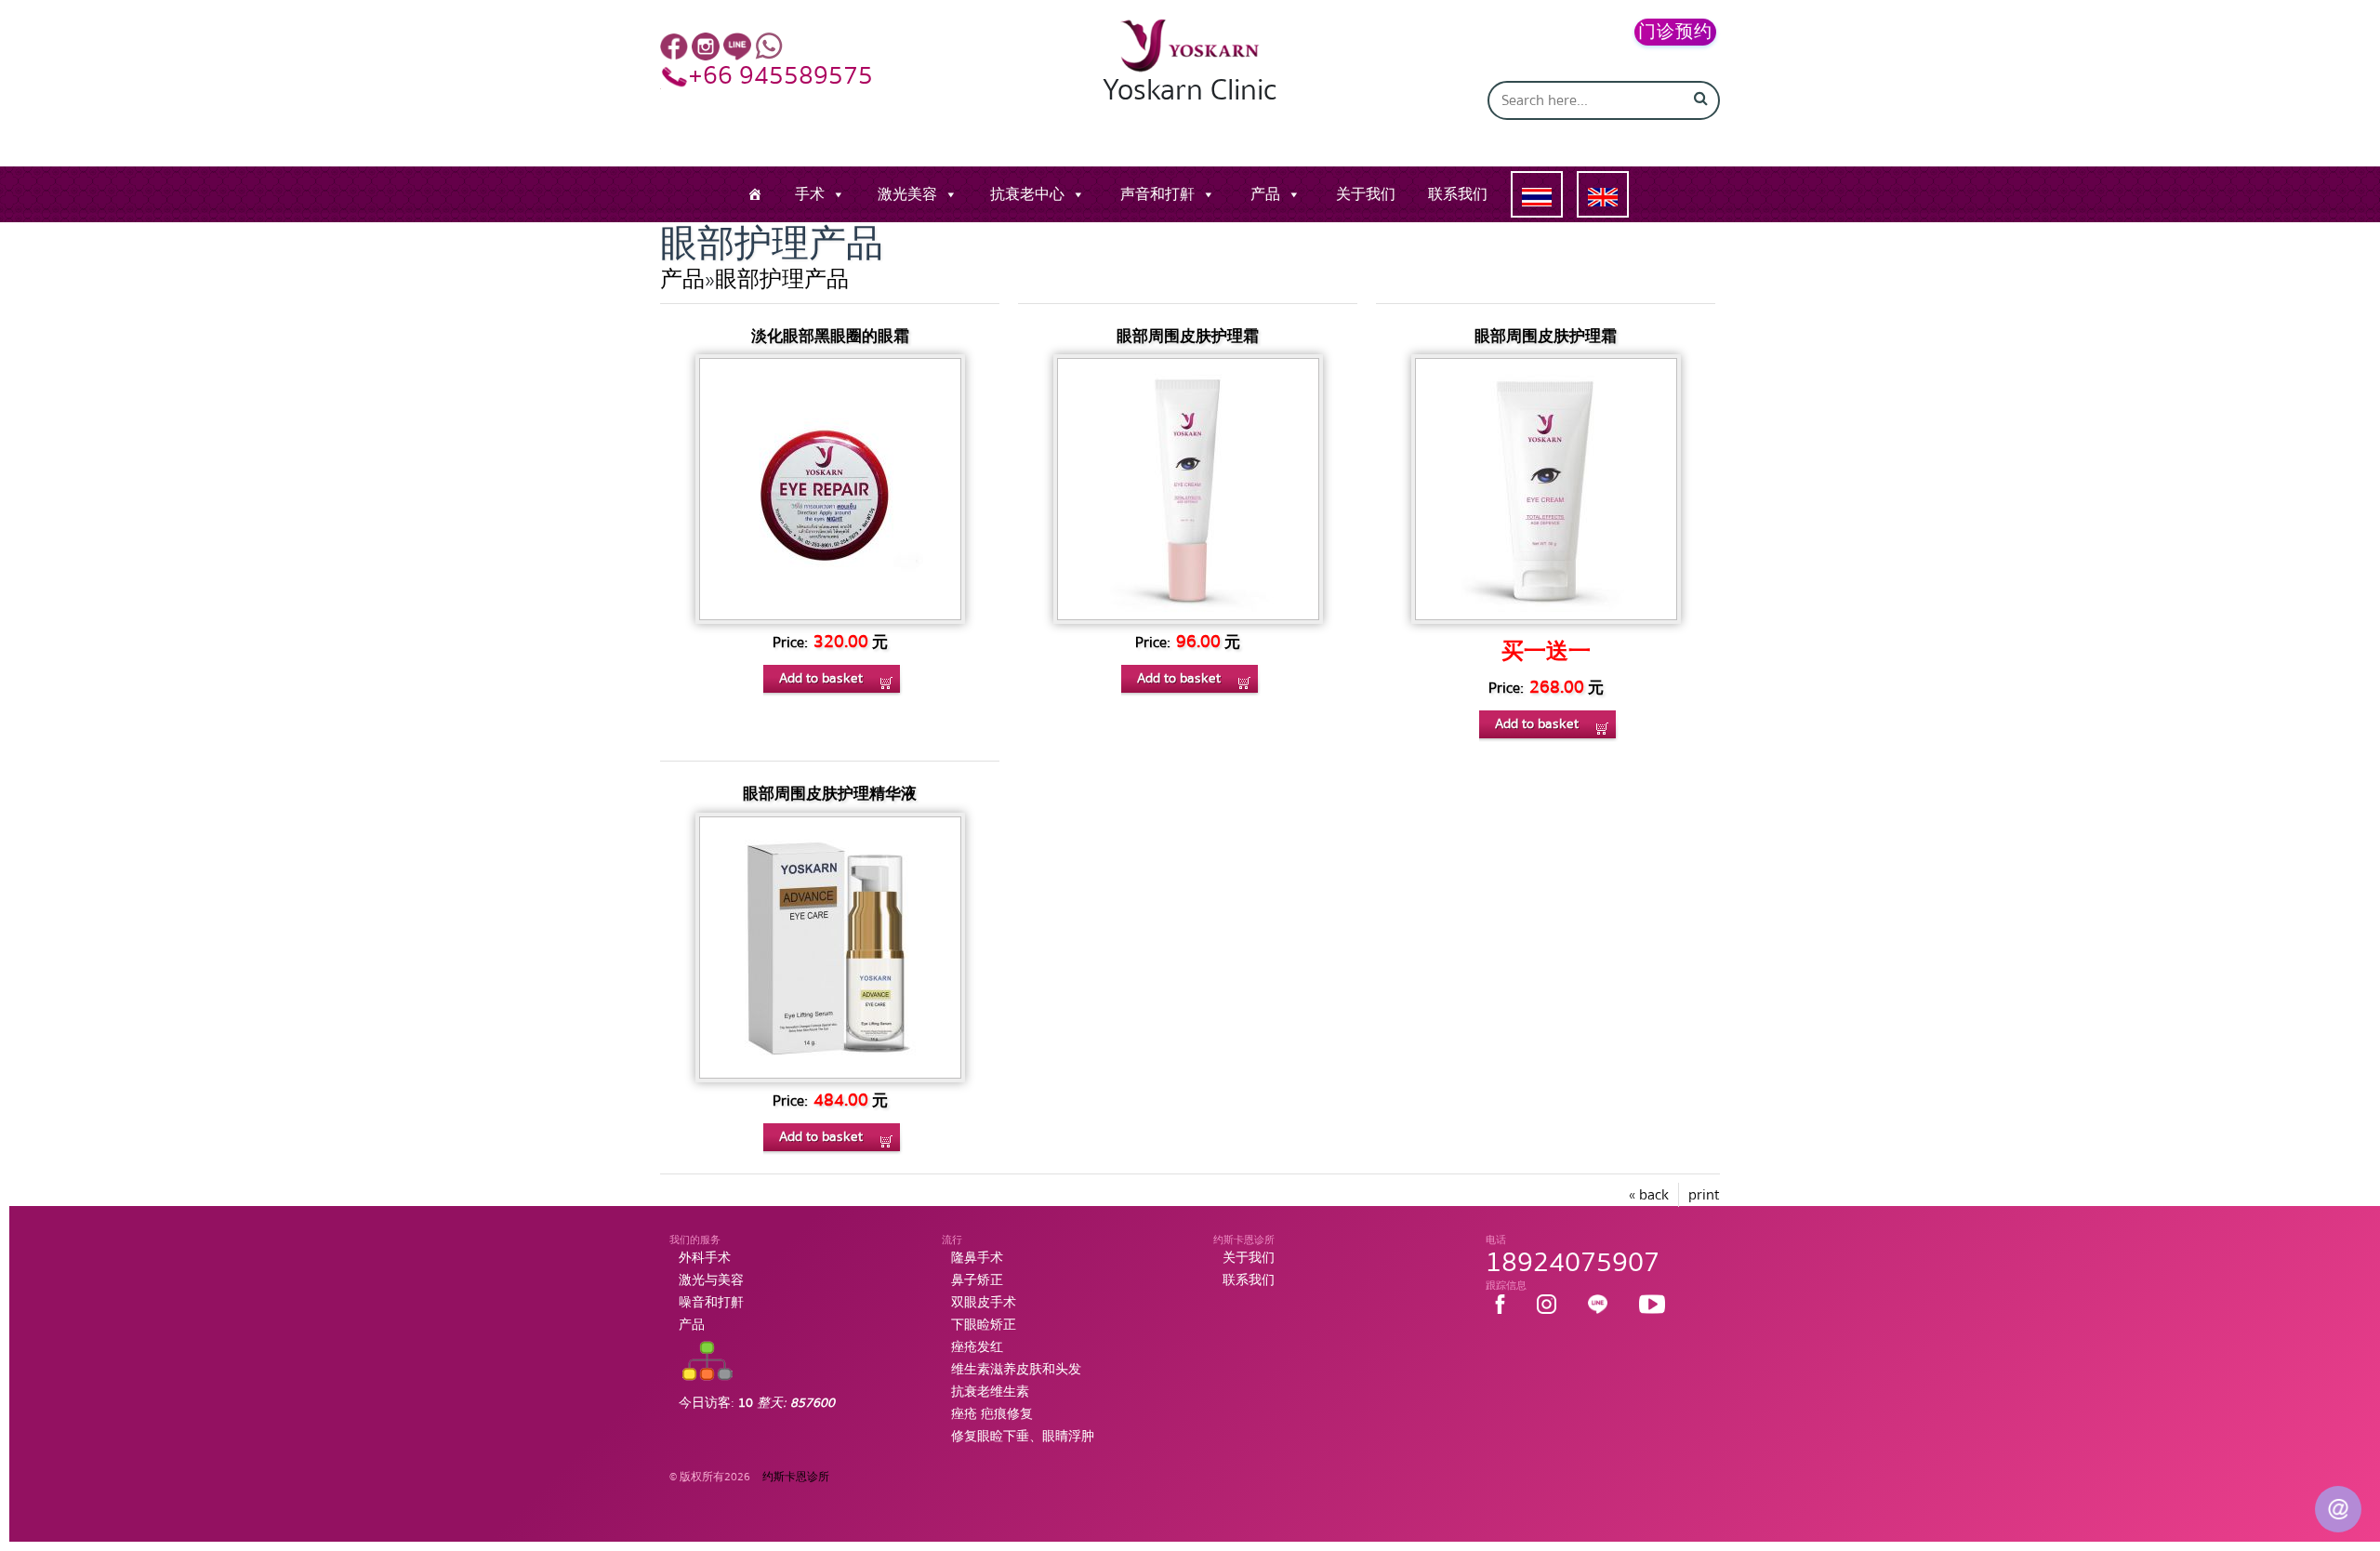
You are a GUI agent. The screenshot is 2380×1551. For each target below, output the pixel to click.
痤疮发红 (977, 1347)
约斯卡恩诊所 (796, 1477)
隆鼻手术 (977, 1258)
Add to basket (821, 678)
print (1704, 1195)
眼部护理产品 (782, 279)
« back (1649, 1195)
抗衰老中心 (1027, 194)
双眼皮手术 (984, 1303)
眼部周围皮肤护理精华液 (830, 794)
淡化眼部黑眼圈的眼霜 (830, 336)
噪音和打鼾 (711, 1303)
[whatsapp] (769, 46)
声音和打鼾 (1157, 194)
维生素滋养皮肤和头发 (1016, 1370)
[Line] (737, 46)
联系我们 (1458, 194)
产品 (1265, 194)
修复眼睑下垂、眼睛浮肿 (1023, 1437)
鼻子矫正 (977, 1280)
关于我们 (1366, 194)
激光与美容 (711, 1280)
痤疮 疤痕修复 (992, 1414)
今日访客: (757, 1403)
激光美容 (907, 194)
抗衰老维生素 (990, 1392)
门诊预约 (1675, 32)
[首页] (755, 194)
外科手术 (705, 1258)
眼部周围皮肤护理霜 (1188, 336)
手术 (810, 194)
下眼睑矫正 (984, 1325)
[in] (706, 46)
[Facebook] (674, 46)
